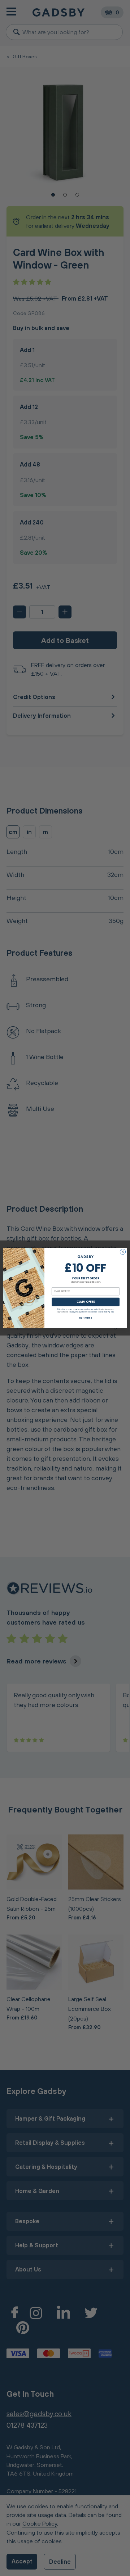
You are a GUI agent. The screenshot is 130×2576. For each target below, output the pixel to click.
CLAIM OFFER (86, 1302)
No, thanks (86, 1318)
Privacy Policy (75, 1312)
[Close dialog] (123, 1252)
